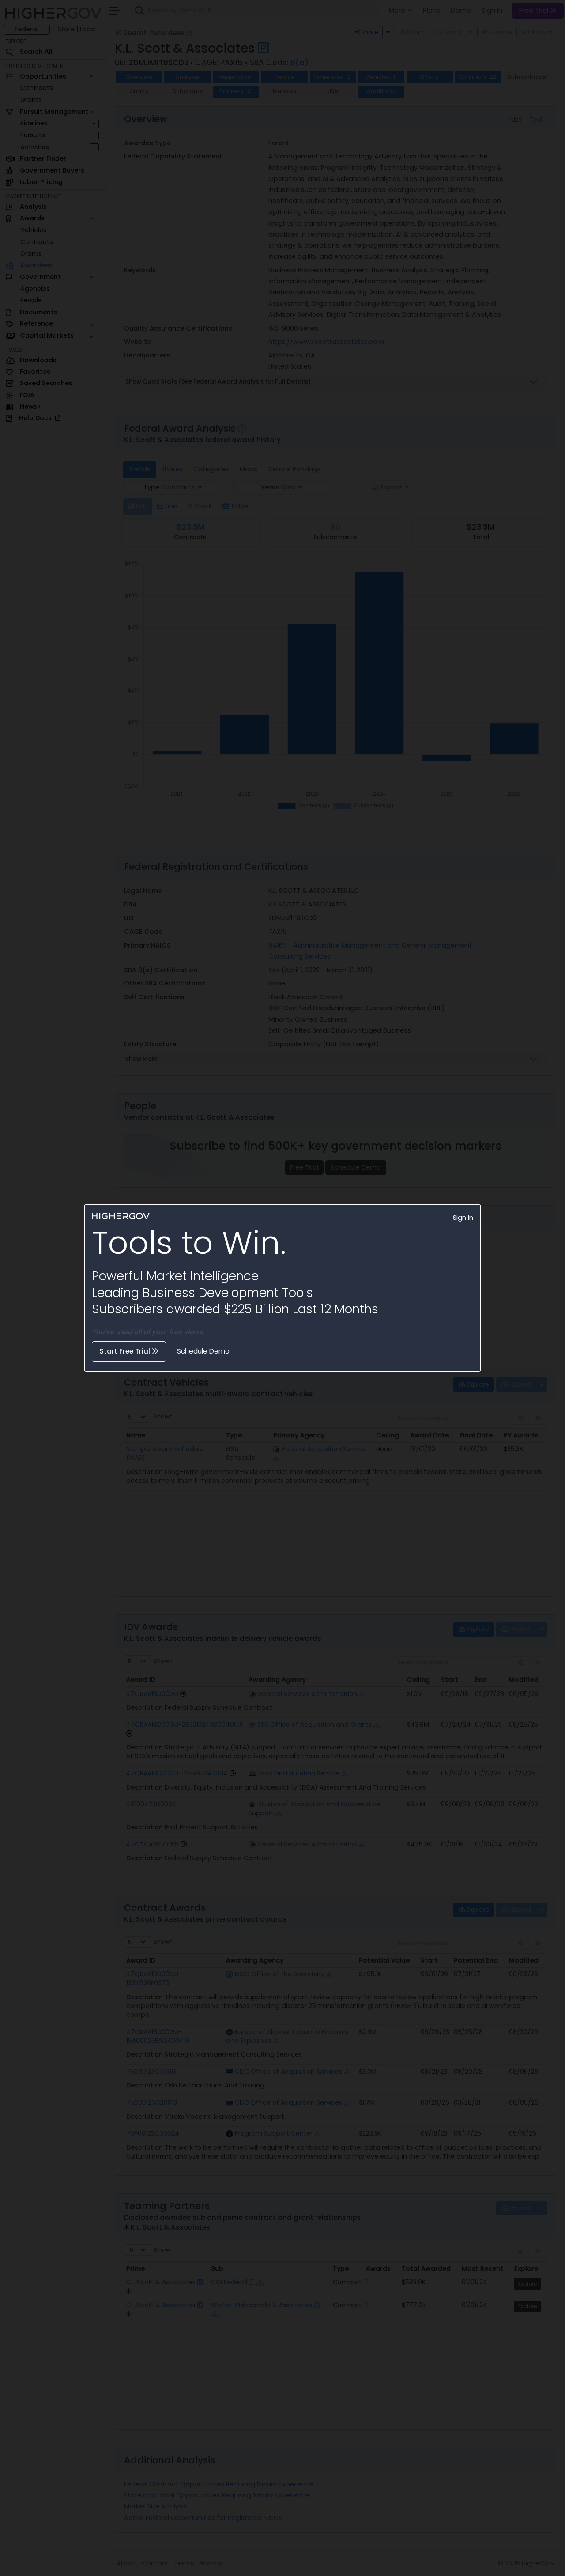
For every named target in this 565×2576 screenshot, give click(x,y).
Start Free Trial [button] (126, 1351)
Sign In (463, 1218)
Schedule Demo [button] (203, 1351)
